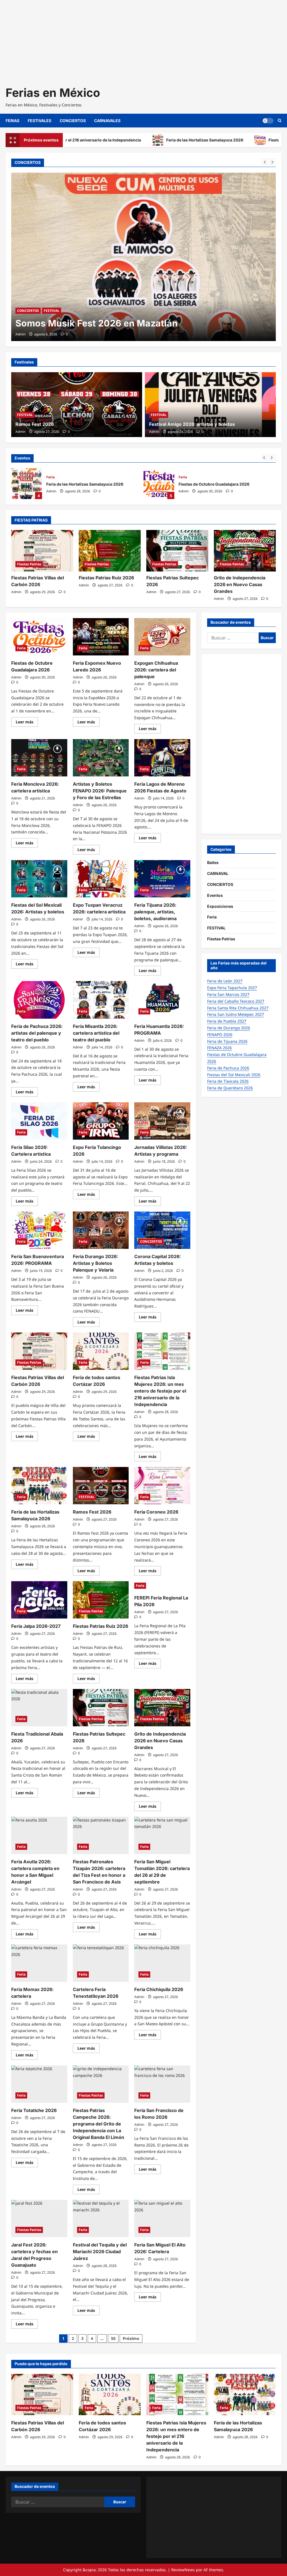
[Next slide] (272, 162)
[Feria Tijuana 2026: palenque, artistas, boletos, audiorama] (162, 879)
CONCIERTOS (73, 121)
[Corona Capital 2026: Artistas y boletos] (162, 1230)
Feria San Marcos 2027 (228, 994)
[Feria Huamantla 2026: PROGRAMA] (162, 1000)
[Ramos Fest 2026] (77, 405)
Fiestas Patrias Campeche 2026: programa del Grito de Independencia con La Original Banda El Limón (99, 2124)
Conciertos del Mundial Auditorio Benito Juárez (120, 323)
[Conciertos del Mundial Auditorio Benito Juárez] (143, 257)
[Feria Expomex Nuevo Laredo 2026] (101, 637)
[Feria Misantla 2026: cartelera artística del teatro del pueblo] (101, 1000)
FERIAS (12, 121)
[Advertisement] (143, 39)
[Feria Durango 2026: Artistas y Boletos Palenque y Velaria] (101, 1230)
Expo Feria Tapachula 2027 (232, 988)
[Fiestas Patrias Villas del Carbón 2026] (42, 551)
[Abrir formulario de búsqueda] (280, 121)
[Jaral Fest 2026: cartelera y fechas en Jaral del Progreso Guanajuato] (39, 2219)
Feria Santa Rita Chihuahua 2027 (238, 1008)
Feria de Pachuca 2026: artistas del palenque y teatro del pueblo (37, 1033)
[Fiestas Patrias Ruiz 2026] (110, 551)
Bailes (213, 862)
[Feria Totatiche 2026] (39, 2084)
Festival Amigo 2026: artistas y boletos (192, 424)
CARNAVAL (218, 873)
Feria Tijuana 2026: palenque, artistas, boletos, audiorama (155, 912)
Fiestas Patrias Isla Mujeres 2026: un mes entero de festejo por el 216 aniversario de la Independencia (160, 1391)
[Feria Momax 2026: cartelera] (39, 1963)
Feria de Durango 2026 (229, 1028)
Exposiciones (220, 906)
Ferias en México (53, 93)
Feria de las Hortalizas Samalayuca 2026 (131, 140)
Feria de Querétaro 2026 (230, 1088)
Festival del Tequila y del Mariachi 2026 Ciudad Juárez (100, 2252)
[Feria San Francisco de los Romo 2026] (162, 2084)
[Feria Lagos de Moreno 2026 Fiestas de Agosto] (162, 758)
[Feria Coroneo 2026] (162, 1486)
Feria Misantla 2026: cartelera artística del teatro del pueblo (96, 1033)
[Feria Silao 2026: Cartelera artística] (39, 1121)
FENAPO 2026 (220, 1035)
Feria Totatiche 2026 (34, 2110)
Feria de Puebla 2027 (227, 1021)
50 (113, 2338)
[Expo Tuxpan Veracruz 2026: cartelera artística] (101, 879)
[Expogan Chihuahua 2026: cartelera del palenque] (162, 637)
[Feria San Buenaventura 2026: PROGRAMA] (39, 1230)
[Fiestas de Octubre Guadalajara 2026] (39, 637)
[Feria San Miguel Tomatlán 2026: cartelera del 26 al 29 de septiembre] (162, 1835)
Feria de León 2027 (225, 981)
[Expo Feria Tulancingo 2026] (101, 1121)
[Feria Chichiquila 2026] (162, 1963)
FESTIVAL (25, 415)
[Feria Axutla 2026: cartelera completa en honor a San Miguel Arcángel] (39, 1835)
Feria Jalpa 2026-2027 (36, 1626)
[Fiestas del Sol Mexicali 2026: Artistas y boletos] (39, 879)
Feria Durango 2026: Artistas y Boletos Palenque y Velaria (95, 1263)
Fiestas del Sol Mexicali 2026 (234, 1075)
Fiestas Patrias (29, 564)
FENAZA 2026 (219, 1048)
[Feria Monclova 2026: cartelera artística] (39, 758)
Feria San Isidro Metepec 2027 (236, 1014)
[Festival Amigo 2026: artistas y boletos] (210, 405)
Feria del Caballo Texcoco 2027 (236, 1001)
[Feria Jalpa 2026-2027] (39, 1600)
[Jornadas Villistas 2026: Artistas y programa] (162, 1121)
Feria (50, 477)
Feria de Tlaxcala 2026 (228, 1081)
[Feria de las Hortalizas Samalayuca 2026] (39, 1486)
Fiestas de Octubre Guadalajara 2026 (230, 140)
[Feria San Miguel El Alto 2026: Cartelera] (162, 2219)
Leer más (27, 723)
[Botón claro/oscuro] (268, 121)
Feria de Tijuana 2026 (227, 1041)
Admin (20, 334)
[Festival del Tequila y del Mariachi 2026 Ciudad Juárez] (101, 2219)
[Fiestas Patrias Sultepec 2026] (177, 551)
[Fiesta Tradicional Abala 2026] (39, 1708)
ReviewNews (183, 2570)
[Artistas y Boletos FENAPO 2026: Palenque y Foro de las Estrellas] (101, 758)
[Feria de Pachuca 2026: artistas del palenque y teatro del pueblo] (39, 1000)
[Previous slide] (265, 162)
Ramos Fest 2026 (35, 424)
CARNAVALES (107, 121)
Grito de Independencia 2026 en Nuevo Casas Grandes (240, 584)
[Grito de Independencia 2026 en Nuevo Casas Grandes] (245, 551)
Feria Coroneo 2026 (156, 1512)
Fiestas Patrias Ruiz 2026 (106, 578)
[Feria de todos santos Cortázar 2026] (101, 1351)
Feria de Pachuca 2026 (228, 1068)
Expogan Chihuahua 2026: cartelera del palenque (156, 670)
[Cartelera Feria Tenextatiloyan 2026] (101, 1963)
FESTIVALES (40, 121)
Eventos (215, 895)
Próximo (131, 2338)
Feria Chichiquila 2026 (159, 1989)
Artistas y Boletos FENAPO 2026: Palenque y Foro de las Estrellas (100, 791)
